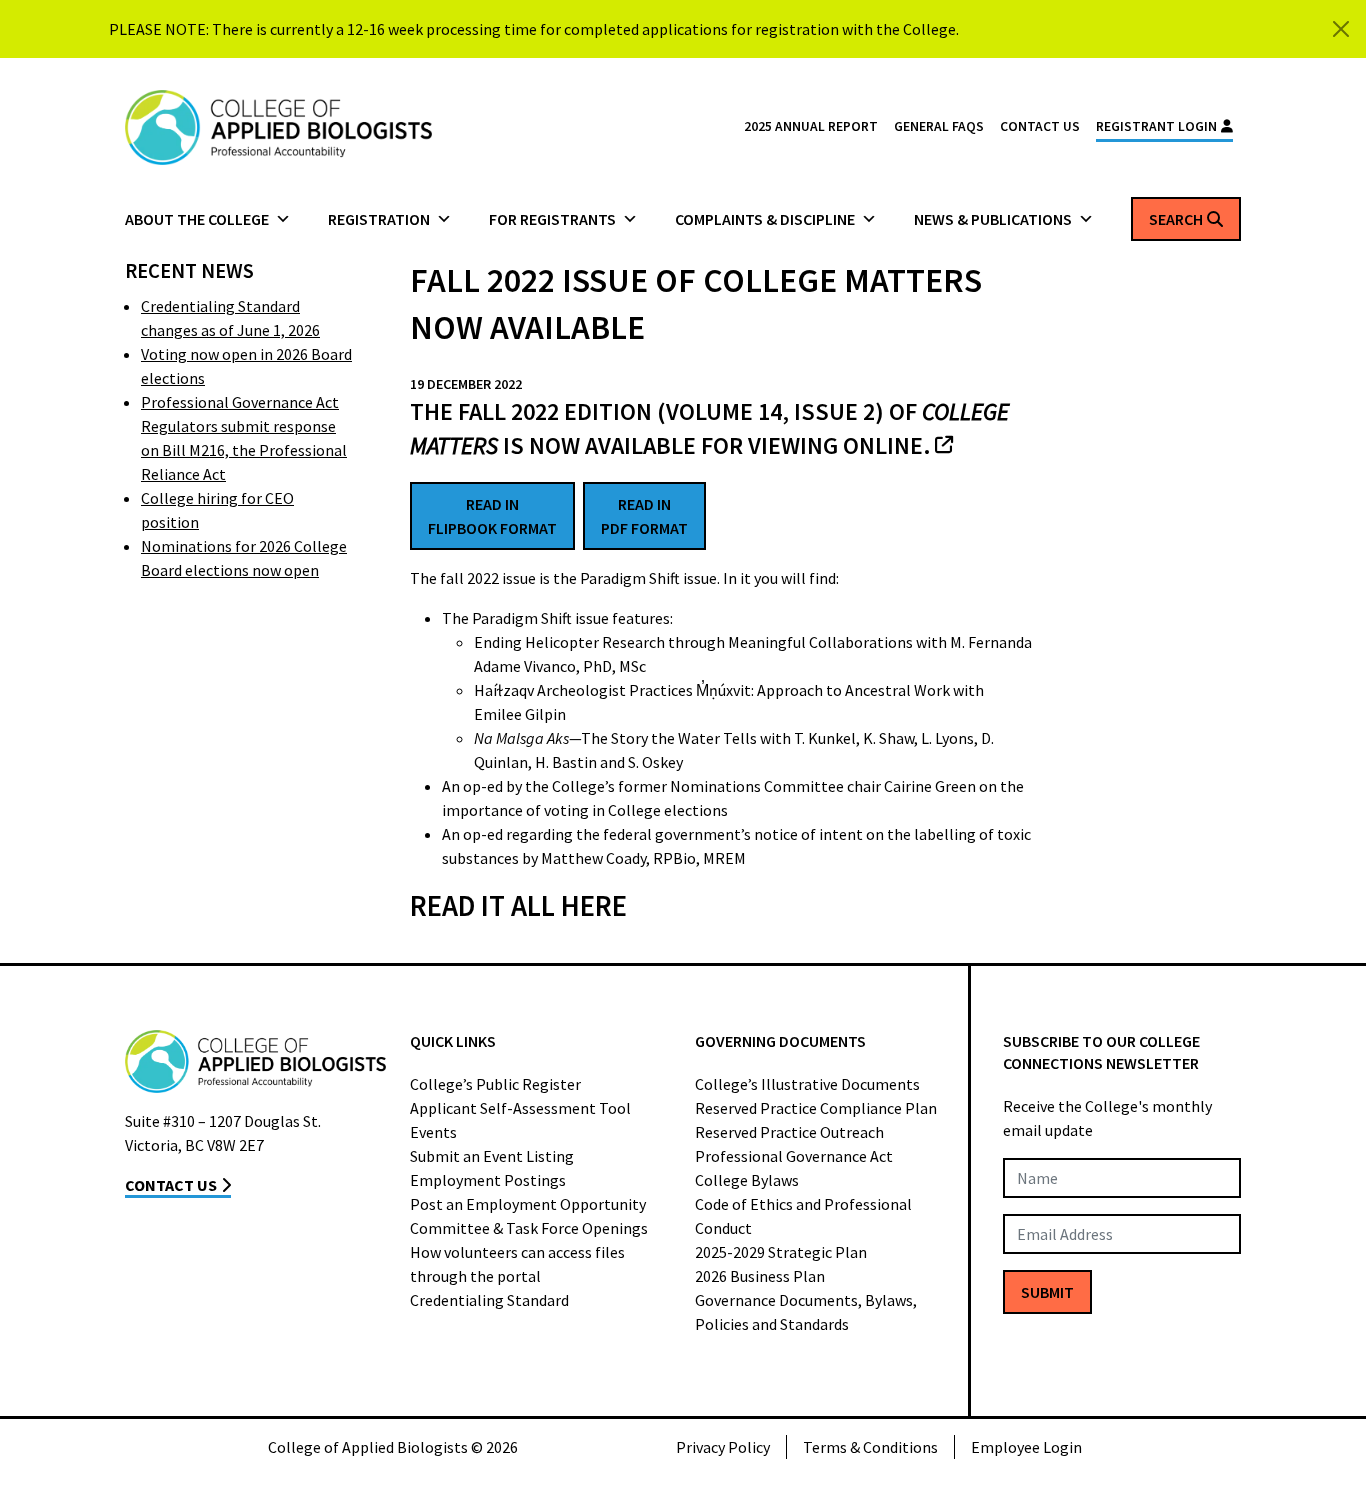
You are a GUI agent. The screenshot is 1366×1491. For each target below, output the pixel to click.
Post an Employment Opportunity (528, 1204)
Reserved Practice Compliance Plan (816, 1108)
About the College (197, 219)
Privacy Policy (723, 1447)
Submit (1047, 1292)
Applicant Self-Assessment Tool (520, 1108)
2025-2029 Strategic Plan (781, 1252)
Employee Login (1026, 1447)
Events (433, 1132)
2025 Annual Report (811, 126)
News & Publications (993, 219)
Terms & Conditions (870, 1447)
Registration (379, 219)
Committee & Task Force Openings (529, 1228)
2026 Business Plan (760, 1276)
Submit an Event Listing (492, 1156)
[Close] (1341, 29)
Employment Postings (488, 1180)
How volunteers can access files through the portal (517, 1264)
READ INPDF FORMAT (644, 516)
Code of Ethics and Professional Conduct (803, 1216)
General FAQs (939, 126)
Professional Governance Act (794, 1156)
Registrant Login (1156, 126)
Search (1176, 219)
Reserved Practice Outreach (789, 1132)
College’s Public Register (495, 1084)
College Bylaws (747, 1180)
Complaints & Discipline (765, 219)
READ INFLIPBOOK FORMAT (492, 516)
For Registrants (552, 219)
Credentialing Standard (489, 1300)
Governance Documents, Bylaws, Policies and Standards (806, 1312)
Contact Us (1040, 126)
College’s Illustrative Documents (807, 1084)
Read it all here (518, 906)
